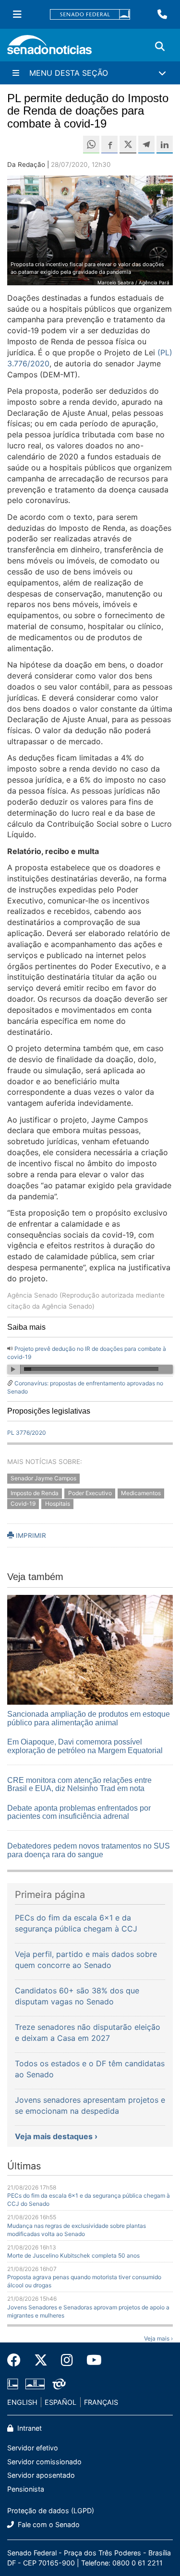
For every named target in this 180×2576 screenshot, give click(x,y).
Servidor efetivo (33, 2448)
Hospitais (58, 1504)
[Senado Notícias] (49, 48)
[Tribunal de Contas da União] (59, 2383)
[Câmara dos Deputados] (13, 2383)
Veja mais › (158, 2338)
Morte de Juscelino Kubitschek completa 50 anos (73, 2255)
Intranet (29, 2428)
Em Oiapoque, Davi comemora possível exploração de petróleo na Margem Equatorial (85, 1746)
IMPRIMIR (30, 1535)
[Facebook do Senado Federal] (17, 2360)
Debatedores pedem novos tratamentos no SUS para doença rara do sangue (89, 1850)
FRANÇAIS (101, 2402)
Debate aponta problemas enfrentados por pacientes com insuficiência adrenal (79, 1812)
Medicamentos (141, 1493)
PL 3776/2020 (27, 1433)
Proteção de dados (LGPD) (51, 2511)
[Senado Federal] (90, 15)
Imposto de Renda (35, 1493)
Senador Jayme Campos (43, 1478)
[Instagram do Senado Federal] (67, 2360)
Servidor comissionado (44, 2462)
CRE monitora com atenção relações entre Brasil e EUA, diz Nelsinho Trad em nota (79, 1785)
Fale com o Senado (48, 2524)
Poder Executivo (90, 1493)
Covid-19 (23, 1504)
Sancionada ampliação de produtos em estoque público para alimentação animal (89, 1718)
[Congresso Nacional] (35, 2383)
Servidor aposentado (41, 2475)
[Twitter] (41, 2360)
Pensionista (26, 2489)
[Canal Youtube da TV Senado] (91, 2360)
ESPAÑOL (60, 2402)
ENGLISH (22, 2402)
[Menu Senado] (17, 14)
